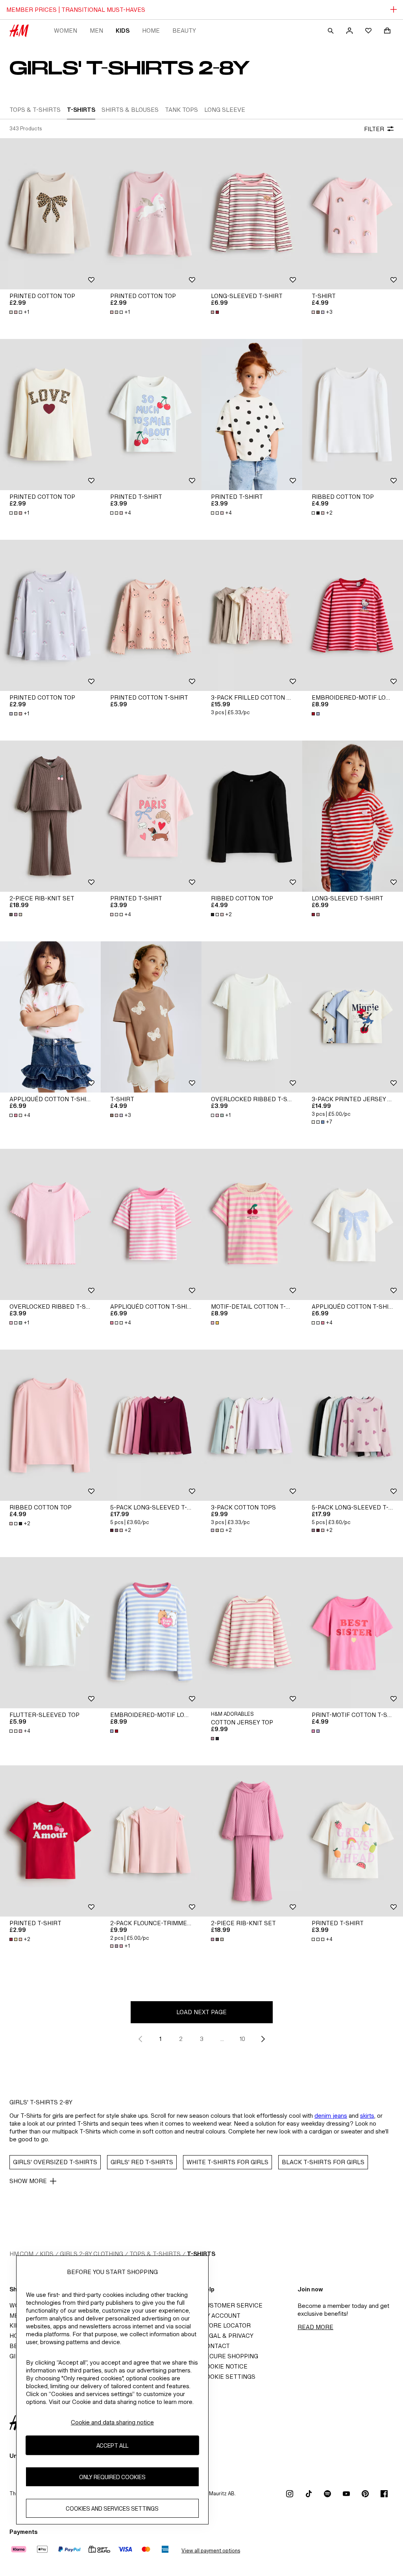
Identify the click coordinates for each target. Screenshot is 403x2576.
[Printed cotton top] (50, 214)
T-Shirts (201, 2254)
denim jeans (331, 2116)
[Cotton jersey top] (252, 1633)
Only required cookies (112, 2477)
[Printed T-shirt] (151, 415)
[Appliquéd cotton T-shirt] (50, 1017)
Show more (28, 2181)
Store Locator (226, 2325)
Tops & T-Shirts (155, 2254)
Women (66, 31)
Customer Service (232, 2305)
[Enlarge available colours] (216, 312)
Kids (123, 31)
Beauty (184, 31)
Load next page (201, 2012)
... (222, 2039)
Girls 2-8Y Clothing (92, 2254)
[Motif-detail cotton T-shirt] (252, 1224)
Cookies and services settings (112, 2508)
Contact (216, 2346)
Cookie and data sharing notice (112, 2422)
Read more (315, 2327)
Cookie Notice (225, 2366)
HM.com (21, 2254)
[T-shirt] (353, 214)
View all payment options (211, 2551)
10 (242, 2039)
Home (151, 31)
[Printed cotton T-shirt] (151, 615)
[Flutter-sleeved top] (50, 1633)
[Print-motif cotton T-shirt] (353, 1633)
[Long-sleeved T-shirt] (252, 214)
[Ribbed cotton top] (353, 415)
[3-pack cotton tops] (252, 1425)
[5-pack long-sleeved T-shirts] (151, 1425)
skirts (367, 2116)
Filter (374, 129)
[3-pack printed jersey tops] (353, 1017)
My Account (221, 2316)
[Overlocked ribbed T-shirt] (252, 1017)
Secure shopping (230, 2356)
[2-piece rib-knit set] (50, 816)
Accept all (112, 2445)
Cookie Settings (228, 2377)
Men (96, 31)
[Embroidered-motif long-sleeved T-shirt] (353, 615)
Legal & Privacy (227, 2336)
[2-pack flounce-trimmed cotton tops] (151, 1841)
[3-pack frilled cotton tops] (252, 615)
